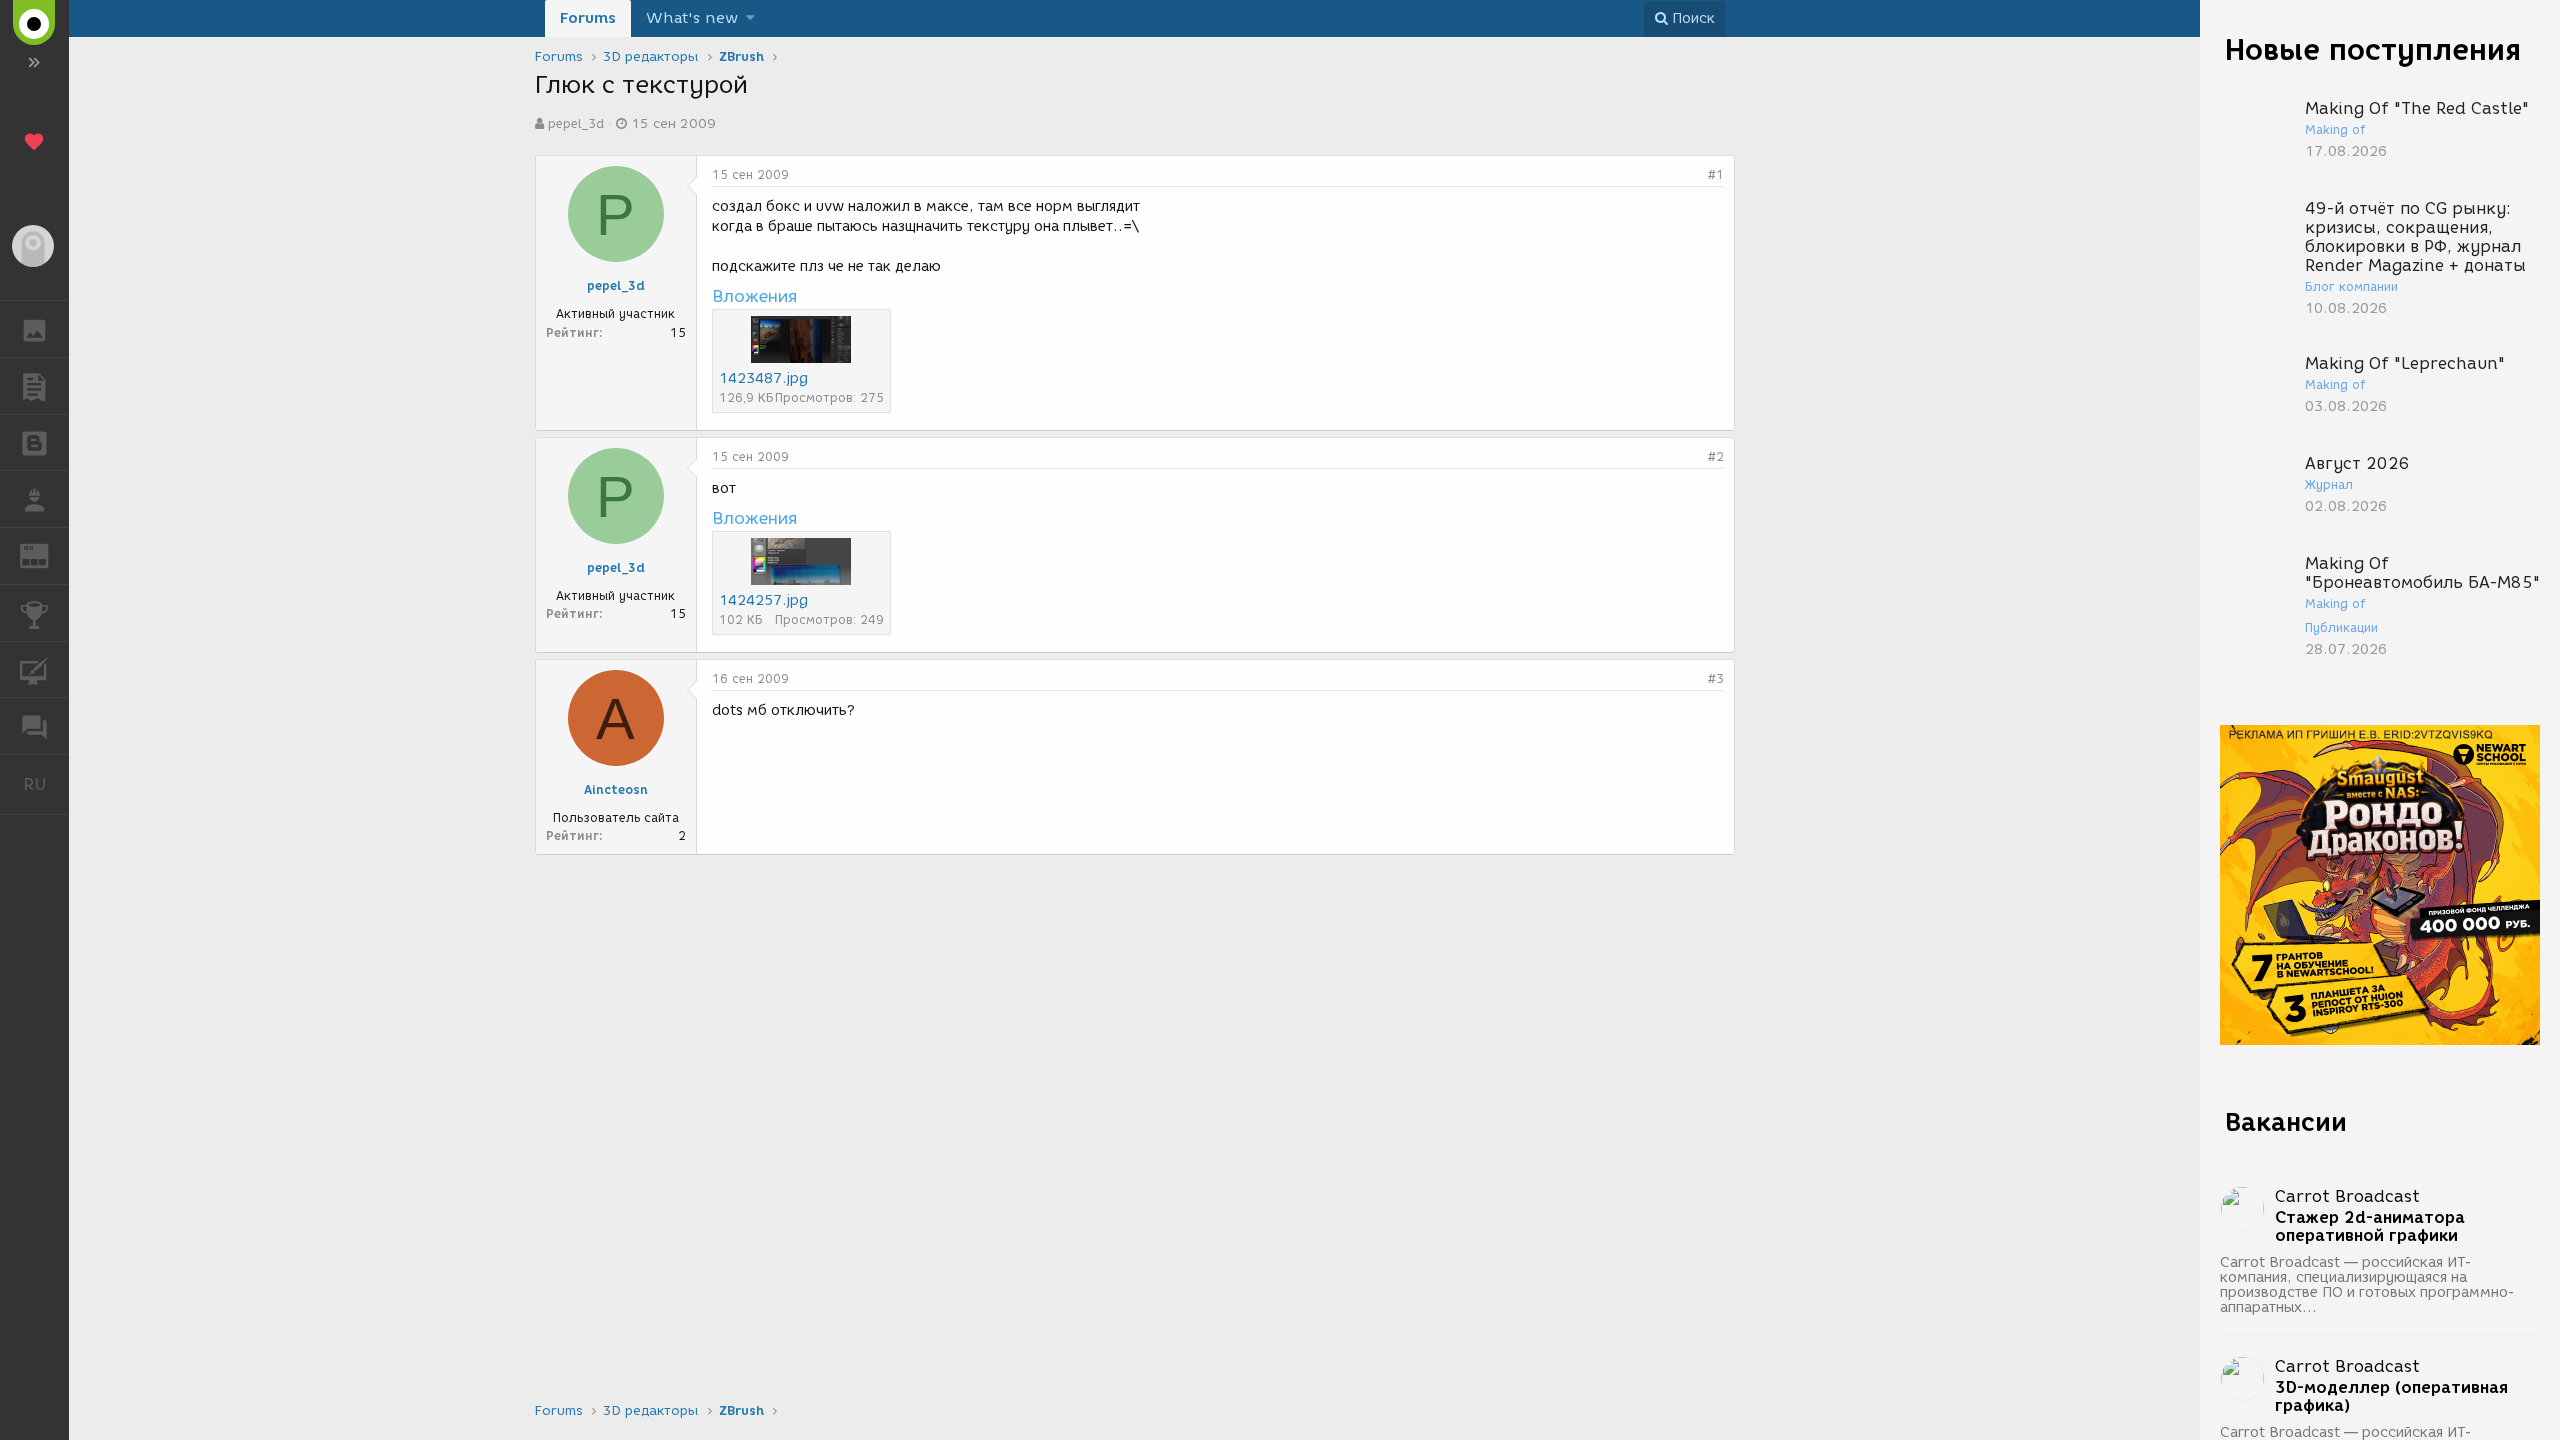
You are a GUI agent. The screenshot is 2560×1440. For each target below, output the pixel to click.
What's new (692, 18)
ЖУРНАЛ (46, 554)
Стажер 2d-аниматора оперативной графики (2370, 1227)
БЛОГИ (34, 443)
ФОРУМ (34, 726)
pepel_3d (576, 123)
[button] (750, 18)
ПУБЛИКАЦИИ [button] (34, 386)
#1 (1716, 174)
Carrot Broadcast (2347, 1196)
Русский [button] (46, 784)
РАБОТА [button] (34, 499)
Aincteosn (616, 789)
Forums (588, 18)
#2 (1716, 456)
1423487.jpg (763, 378)
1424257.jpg (763, 600)
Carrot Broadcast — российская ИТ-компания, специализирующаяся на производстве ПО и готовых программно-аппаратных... (2367, 1285)
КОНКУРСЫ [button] (34, 613)
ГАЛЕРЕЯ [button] (34, 329)
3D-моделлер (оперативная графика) (2391, 1397)
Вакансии (2286, 1122)
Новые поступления (2373, 49)
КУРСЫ (34, 670)
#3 (1716, 678)
